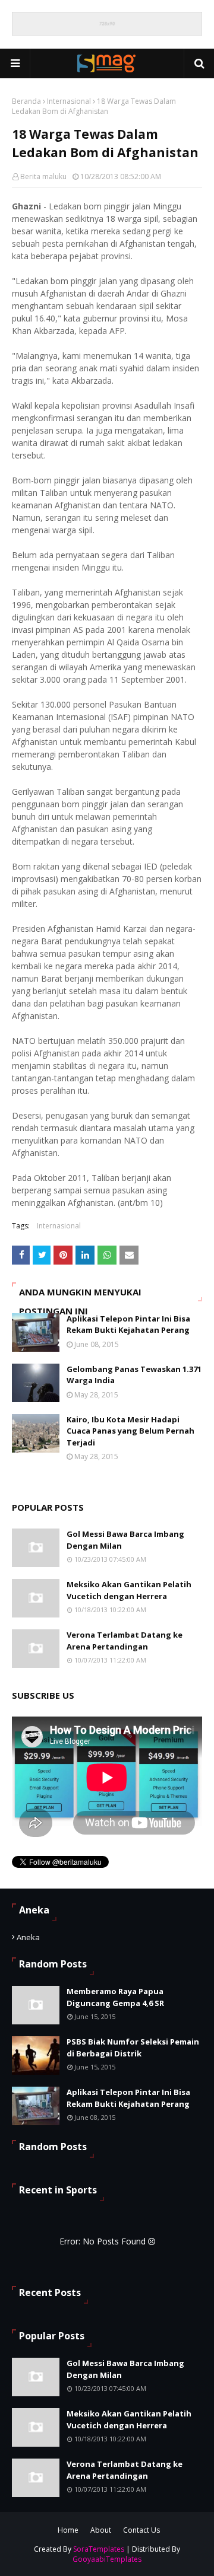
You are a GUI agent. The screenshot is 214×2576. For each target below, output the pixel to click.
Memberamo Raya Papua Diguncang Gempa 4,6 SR (115, 1997)
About (101, 2530)
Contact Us (141, 2530)
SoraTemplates (99, 2549)
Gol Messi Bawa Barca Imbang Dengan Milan (125, 1540)
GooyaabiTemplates (107, 2559)
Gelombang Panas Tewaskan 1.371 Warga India (134, 1375)
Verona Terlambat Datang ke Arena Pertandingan (125, 1641)
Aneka (28, 1937)
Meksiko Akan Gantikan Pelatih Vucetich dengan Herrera (129, 1590)
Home (68, 2530)
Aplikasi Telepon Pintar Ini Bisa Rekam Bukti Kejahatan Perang (128, 1324)
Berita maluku (43, 176)
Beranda (26, 101)
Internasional (69, 101)
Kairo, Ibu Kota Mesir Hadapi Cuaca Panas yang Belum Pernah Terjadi (130, 1431)
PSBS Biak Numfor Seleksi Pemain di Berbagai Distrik (133, 2048)
